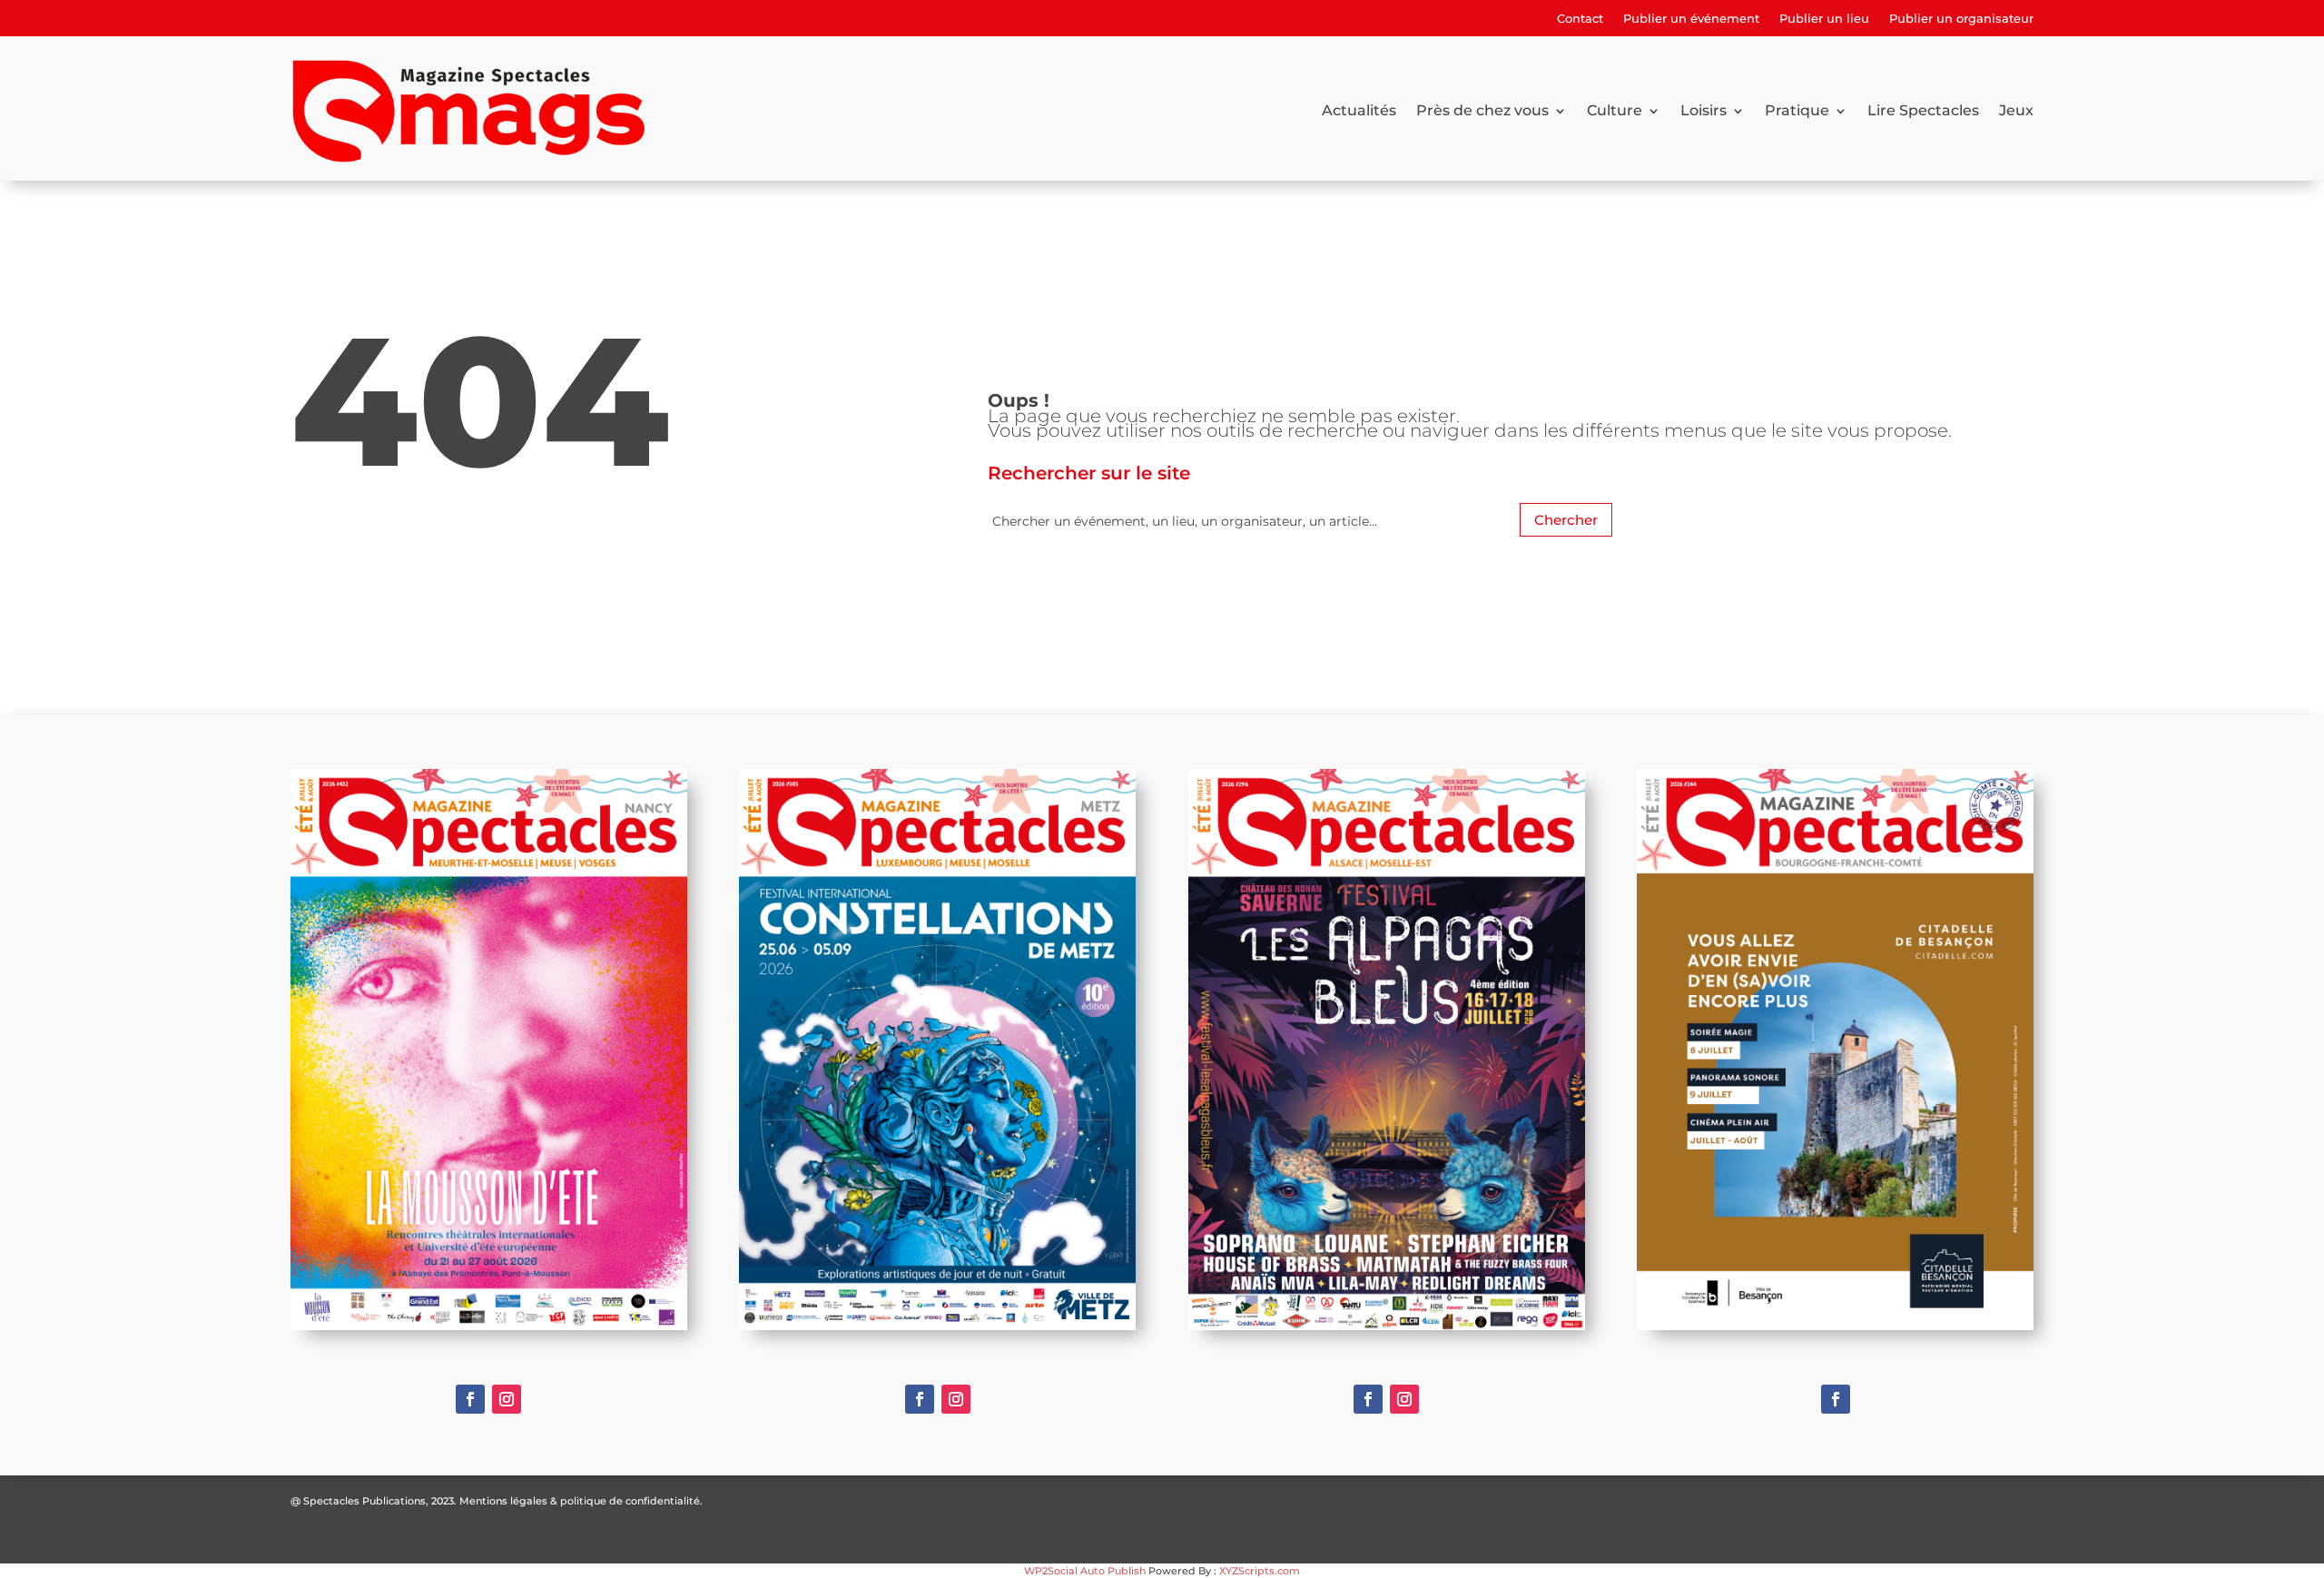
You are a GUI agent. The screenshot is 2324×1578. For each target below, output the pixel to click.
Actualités (1359, 110)
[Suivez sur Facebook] (470, 1399)
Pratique (1797, 110)
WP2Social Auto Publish (1085, 1571)
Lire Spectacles (1923, 110)
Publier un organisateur (1961, 19)
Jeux (2016, 110)
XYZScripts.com (1260, 1571)
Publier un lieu (1824, 19)
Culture (1615, 110)
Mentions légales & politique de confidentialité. (581, 1501)
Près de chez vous (1482, 110)
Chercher (1566, 520)
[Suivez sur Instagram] (507, 1399)
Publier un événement (1691, 19)
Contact (1580, 19)
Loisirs (1704, 110)
